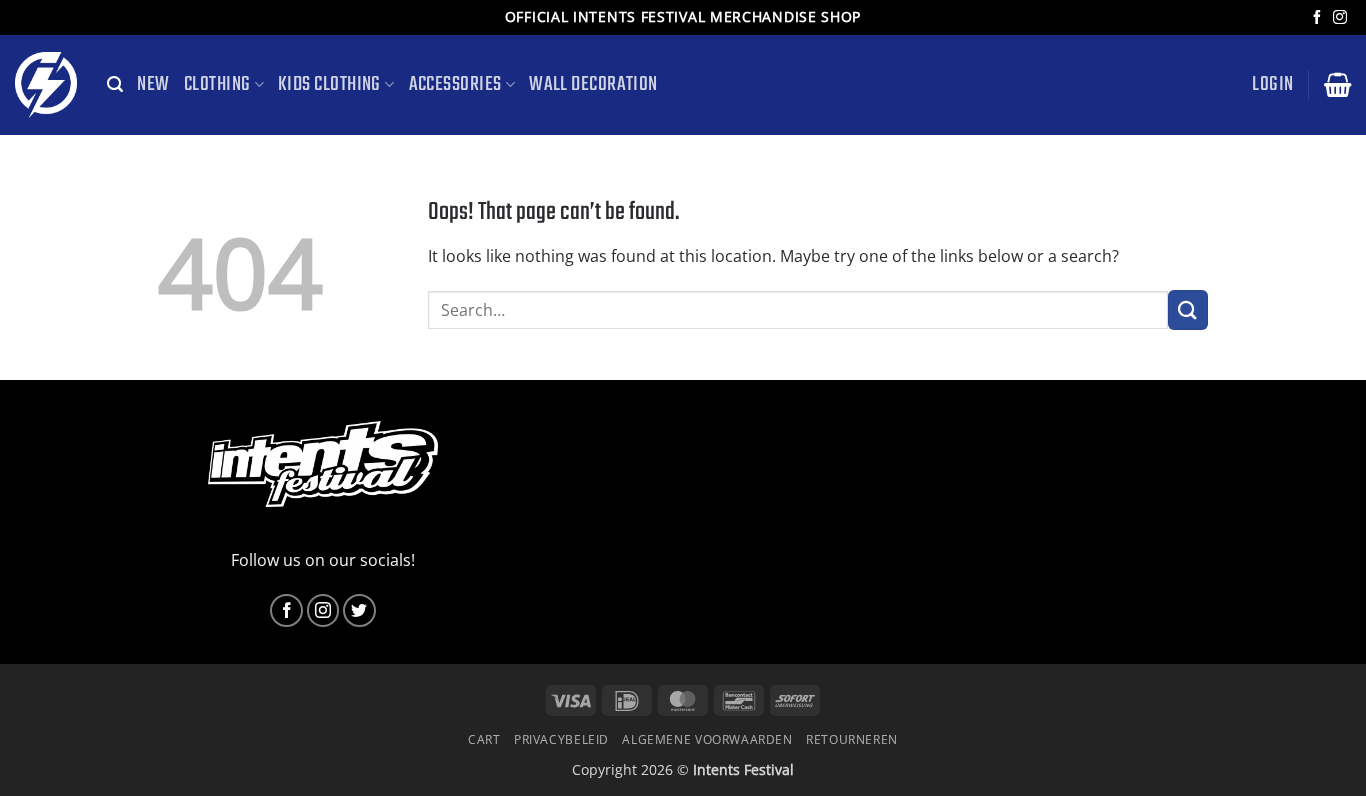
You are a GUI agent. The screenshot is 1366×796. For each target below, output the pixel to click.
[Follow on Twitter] (359, 610)
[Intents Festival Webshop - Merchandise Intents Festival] (46, 85)
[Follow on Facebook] (1317, 18)
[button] (115, 84)
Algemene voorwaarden (707, 739)
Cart (484, 739)
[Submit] (1188, 309)
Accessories (455, 85)
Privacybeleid (561, 739)
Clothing (217, 85)
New (153, 85)
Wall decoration (593, 85)
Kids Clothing (329, 85)
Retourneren (852, 739)
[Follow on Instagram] (1340, 18)
